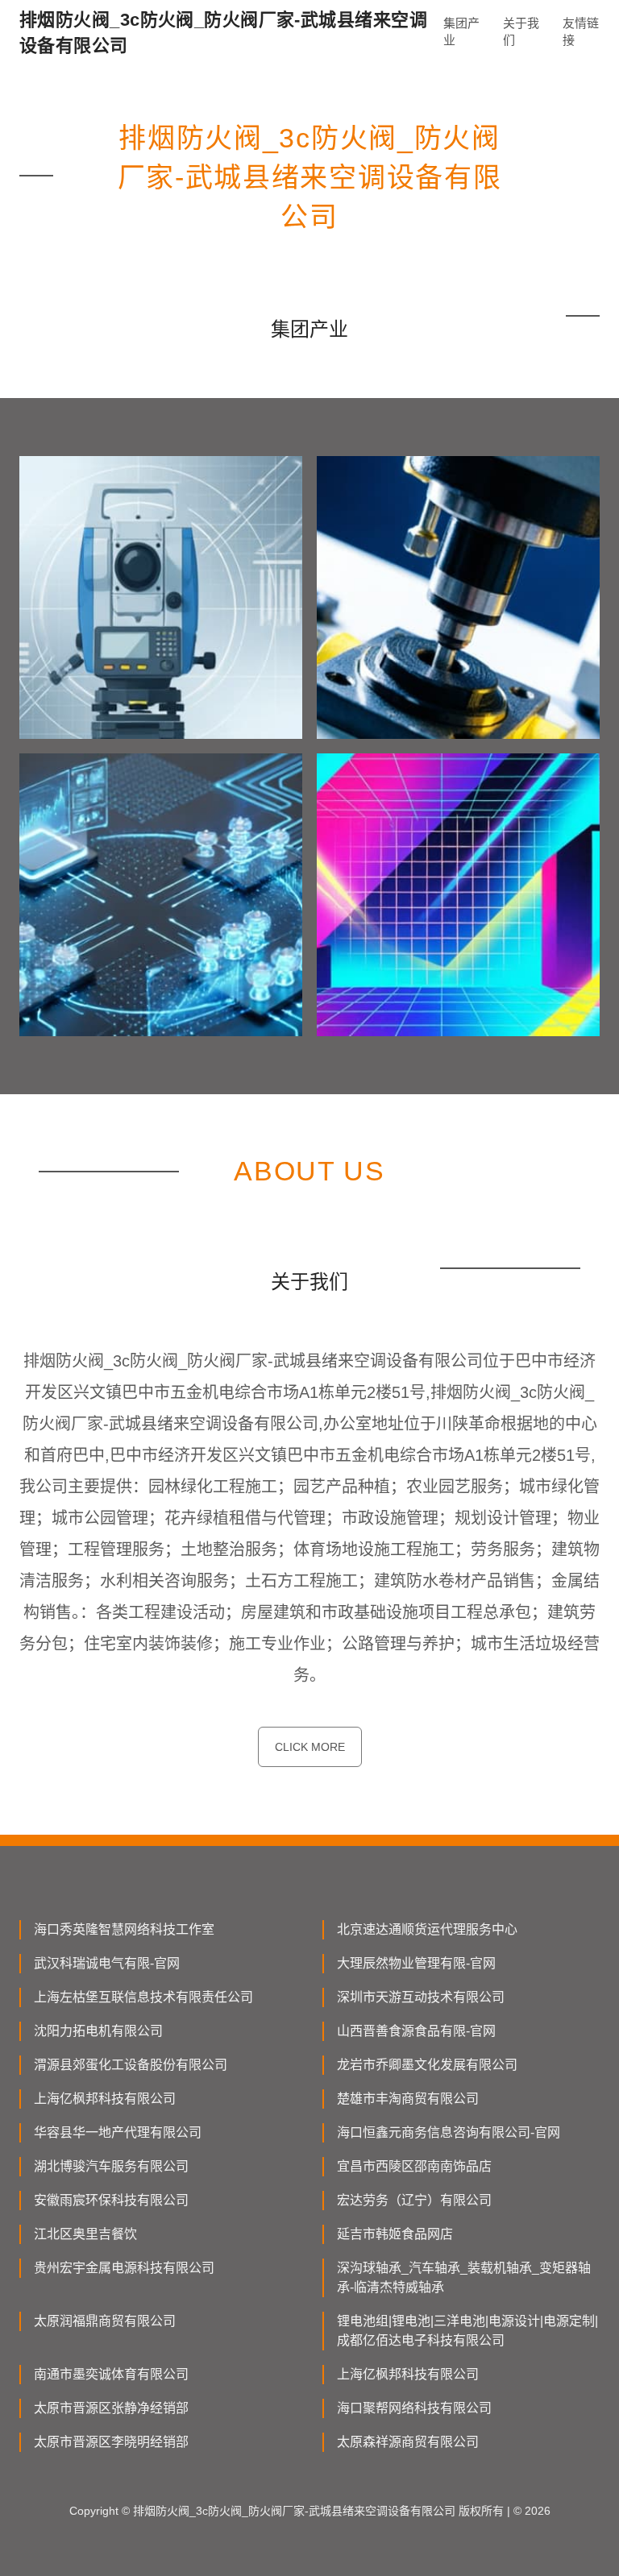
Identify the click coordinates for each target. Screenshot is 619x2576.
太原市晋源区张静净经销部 (111, 2408)
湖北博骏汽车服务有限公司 (111, 2166)
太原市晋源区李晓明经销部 (111, 2442)
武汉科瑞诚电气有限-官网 (107, 1963)
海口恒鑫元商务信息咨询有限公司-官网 (449, 2132)
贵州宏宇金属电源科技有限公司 (124, 2268)
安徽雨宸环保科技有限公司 (111, 2200)
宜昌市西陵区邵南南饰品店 (414, 2166)
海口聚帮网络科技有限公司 (414, 2408)
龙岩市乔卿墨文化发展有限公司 (427, 2065)
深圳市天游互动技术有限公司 (421, 1997)
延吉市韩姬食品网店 (395, 2234)
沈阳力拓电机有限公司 (98, 2031)
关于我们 (521, 31)
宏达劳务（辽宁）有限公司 (414, 2200)
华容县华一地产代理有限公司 (118, 2132)
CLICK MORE (310, 1747)
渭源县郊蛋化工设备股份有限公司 (131, 2065)
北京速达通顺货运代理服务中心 (427, 1929)
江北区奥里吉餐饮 (85, 2234)
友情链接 (581, 31)
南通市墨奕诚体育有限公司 (111, 2374)
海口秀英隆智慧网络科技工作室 (124, 1929)
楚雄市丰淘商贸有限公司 (408, 2099)
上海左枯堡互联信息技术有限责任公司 (143, 1997)
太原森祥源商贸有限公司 (408, 2442)
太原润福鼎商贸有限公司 (105, 2321)
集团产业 (461, 31)
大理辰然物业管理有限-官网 (416, 1963)
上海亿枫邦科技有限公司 (105, 2099)
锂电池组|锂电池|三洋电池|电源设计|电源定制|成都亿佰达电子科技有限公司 (467, 2331)
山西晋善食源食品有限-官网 (416, 2031)
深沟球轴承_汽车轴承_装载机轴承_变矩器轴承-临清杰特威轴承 (464, 2277)
